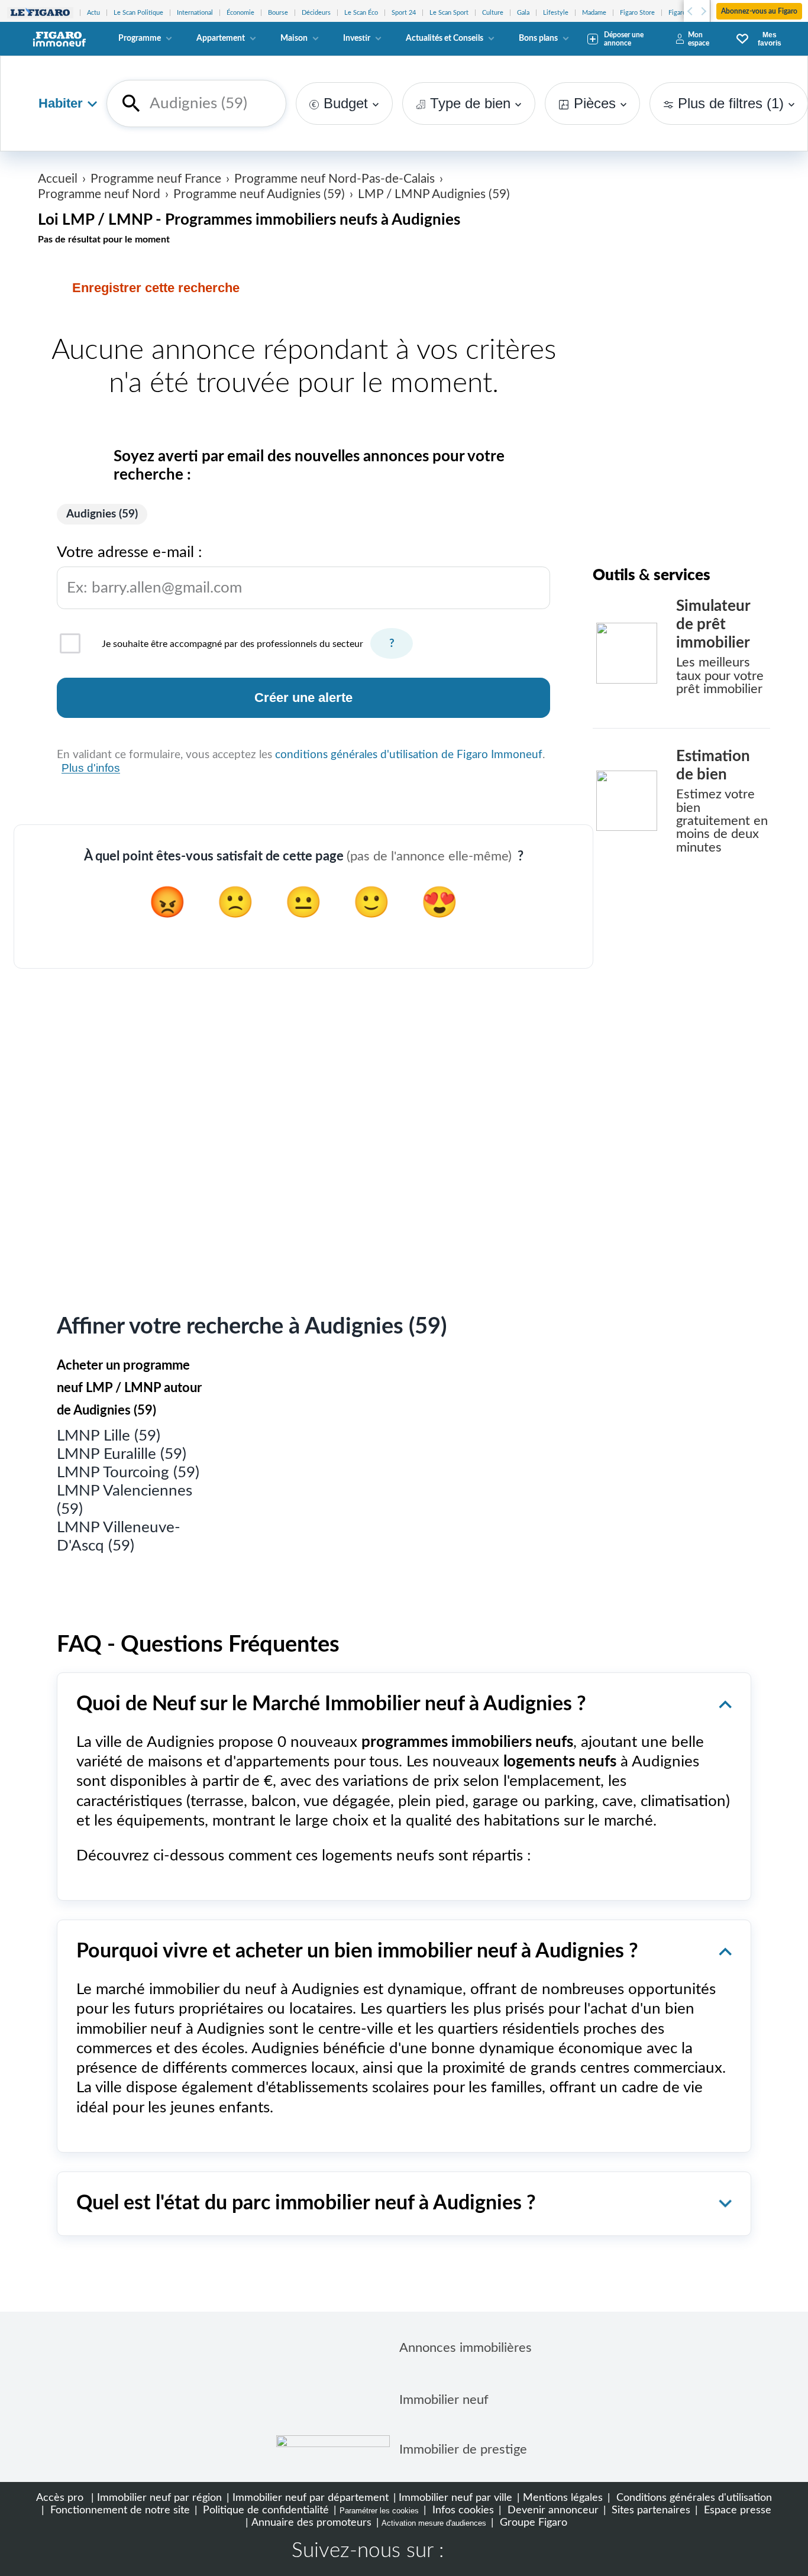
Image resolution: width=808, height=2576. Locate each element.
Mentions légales (563, 2498)
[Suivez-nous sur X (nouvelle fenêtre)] (502, 2552)
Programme (140, 38)
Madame (594, 13)
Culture (493, 13)
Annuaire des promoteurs (311, 2522)
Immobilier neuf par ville (455, 2498)
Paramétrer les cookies (379, 2511)
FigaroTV (681, 13)
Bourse (278, 13)
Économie (240, 13)
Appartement (221, 38)
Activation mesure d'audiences (434, 2523)
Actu (93, 13)
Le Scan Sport (449, 13)
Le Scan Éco (361, 13)
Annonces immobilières (466, 2348)
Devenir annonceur (552, 2510)
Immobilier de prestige (463, 2449)
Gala (523, 13)
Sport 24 (404, 13)
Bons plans (538, 38)
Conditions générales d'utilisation (693, 2498)
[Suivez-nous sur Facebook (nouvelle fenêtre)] (464, 2552)
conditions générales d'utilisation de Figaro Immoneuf (409, 755)
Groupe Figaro (532, 2522)
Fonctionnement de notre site (119, 2510)
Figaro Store (637, 13)
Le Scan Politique (138, 13)
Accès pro (60, 2498)
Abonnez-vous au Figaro (759, 11)
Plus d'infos (91, 768)
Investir (357, 38)
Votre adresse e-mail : (149, 570)
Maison (294, 38)
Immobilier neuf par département (311, 2498)
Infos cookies (462, 2510)
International (195, 13)
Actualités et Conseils (445, 38)
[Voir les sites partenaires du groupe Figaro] (40, 13)
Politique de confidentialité (264, 2510)
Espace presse (736, 2510)
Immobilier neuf (444, 2400)
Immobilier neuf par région (159, 2498)
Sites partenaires (649, 2510)
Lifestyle (556, 13)
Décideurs (316, 13)
